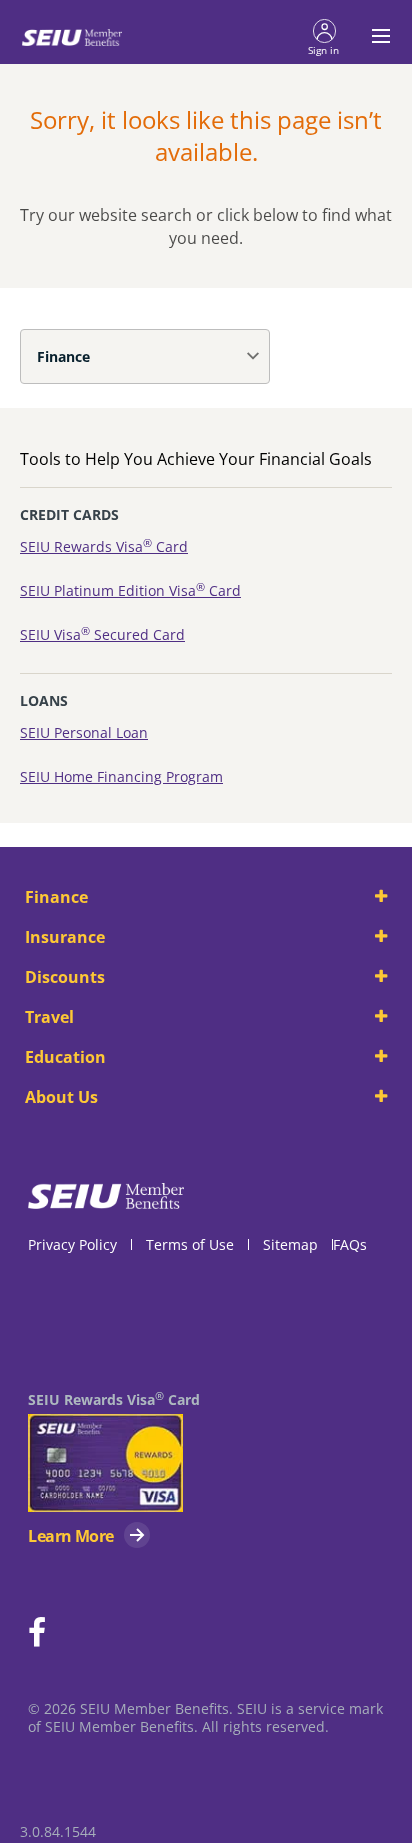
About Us (61, 1097)
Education (65, 1057)
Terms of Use (190, 1244)
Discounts (65, 977)
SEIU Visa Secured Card (102, 634)
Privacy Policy (72, 1244)
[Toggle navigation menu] (375, 36)
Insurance (65, 937)
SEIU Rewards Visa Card (104, 546)
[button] (324, 36)
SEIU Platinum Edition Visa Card (130, 590)
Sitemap (290, 1244)
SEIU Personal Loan (84, 732)
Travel (49, 1017)
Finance (63, 356)
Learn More (70, 1536)
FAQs (350, 1244)
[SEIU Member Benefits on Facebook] (37, 1633)
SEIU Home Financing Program (121, 776)
